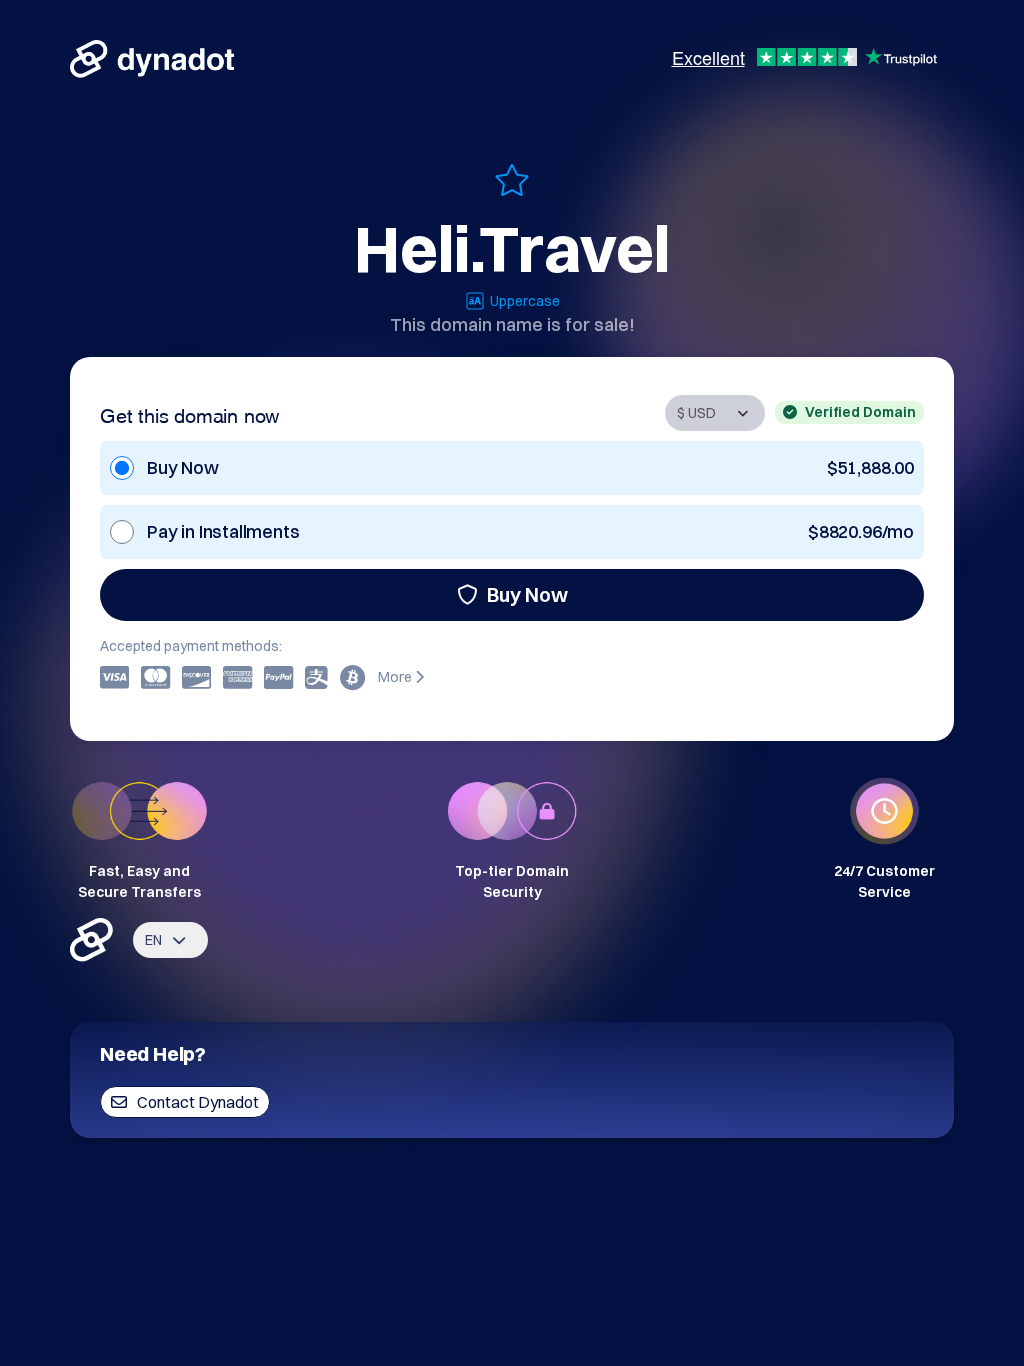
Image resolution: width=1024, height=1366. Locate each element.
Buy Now (527, 594)
